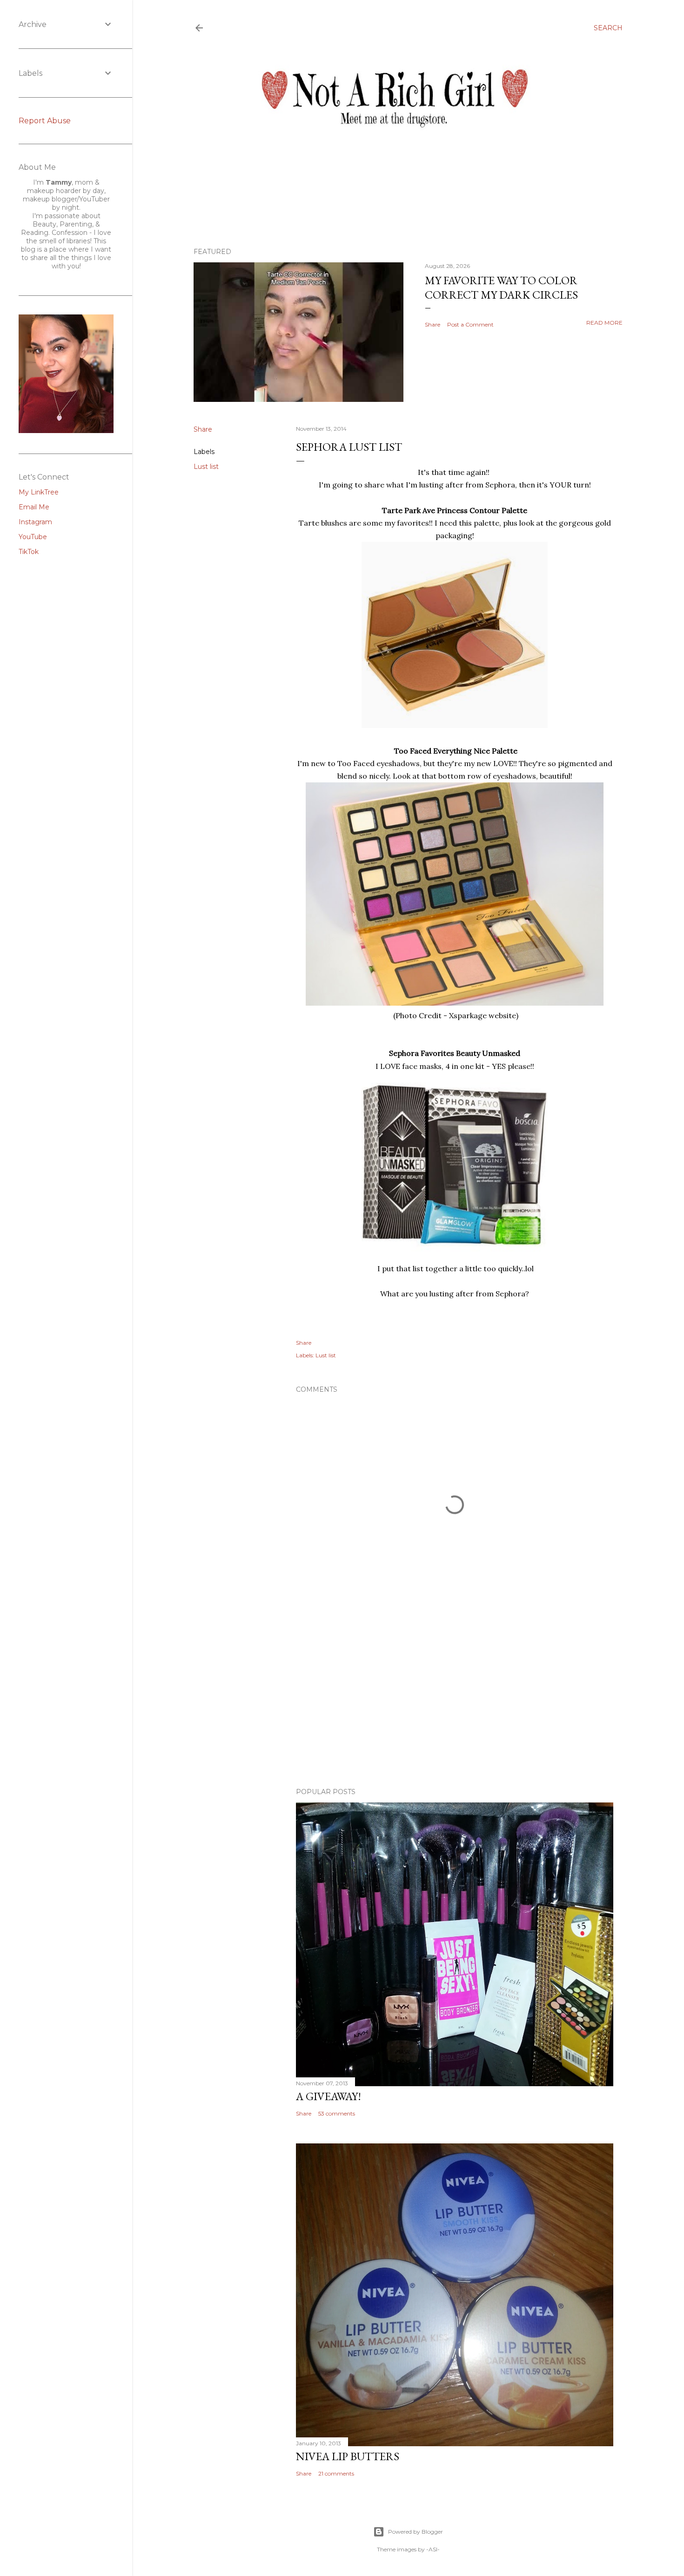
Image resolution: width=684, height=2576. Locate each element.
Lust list (206, 467)
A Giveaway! (329, 2096)
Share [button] (433, 324)
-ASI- (433, 2549)
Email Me (34, 507)
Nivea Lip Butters (348, 2456)
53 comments (337, 2113)
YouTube (33, 537)
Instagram (35, 522)
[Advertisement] (455, 1699)
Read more (604, 323)
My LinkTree (39, 492)
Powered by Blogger (416, 2532)
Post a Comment (470, 324)
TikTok (29, 552)
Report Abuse (45, 121)
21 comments (336, 2473)
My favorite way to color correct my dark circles (501, 287)
